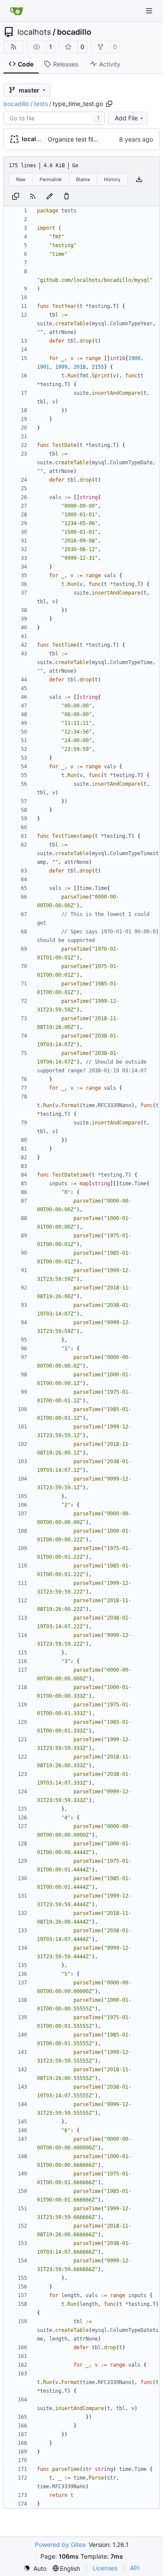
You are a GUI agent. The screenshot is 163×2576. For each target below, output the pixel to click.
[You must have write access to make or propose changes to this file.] (67, 196)
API (135, 2568)
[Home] (17, 11)
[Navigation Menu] (150, 11)
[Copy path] (109, 104)
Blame (83, 179)
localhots (34, 32)
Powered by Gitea (60, 2545)
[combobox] (54, 118)
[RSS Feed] (13, 47)
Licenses (105, 2568)
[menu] (35, 2568)
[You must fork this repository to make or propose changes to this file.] (50, 196)
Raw (21, 179)
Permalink (51, 179)
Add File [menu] (126, 118)
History (112, 179)
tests (41, 104)
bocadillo (74, 32)
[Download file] (139, 179)
